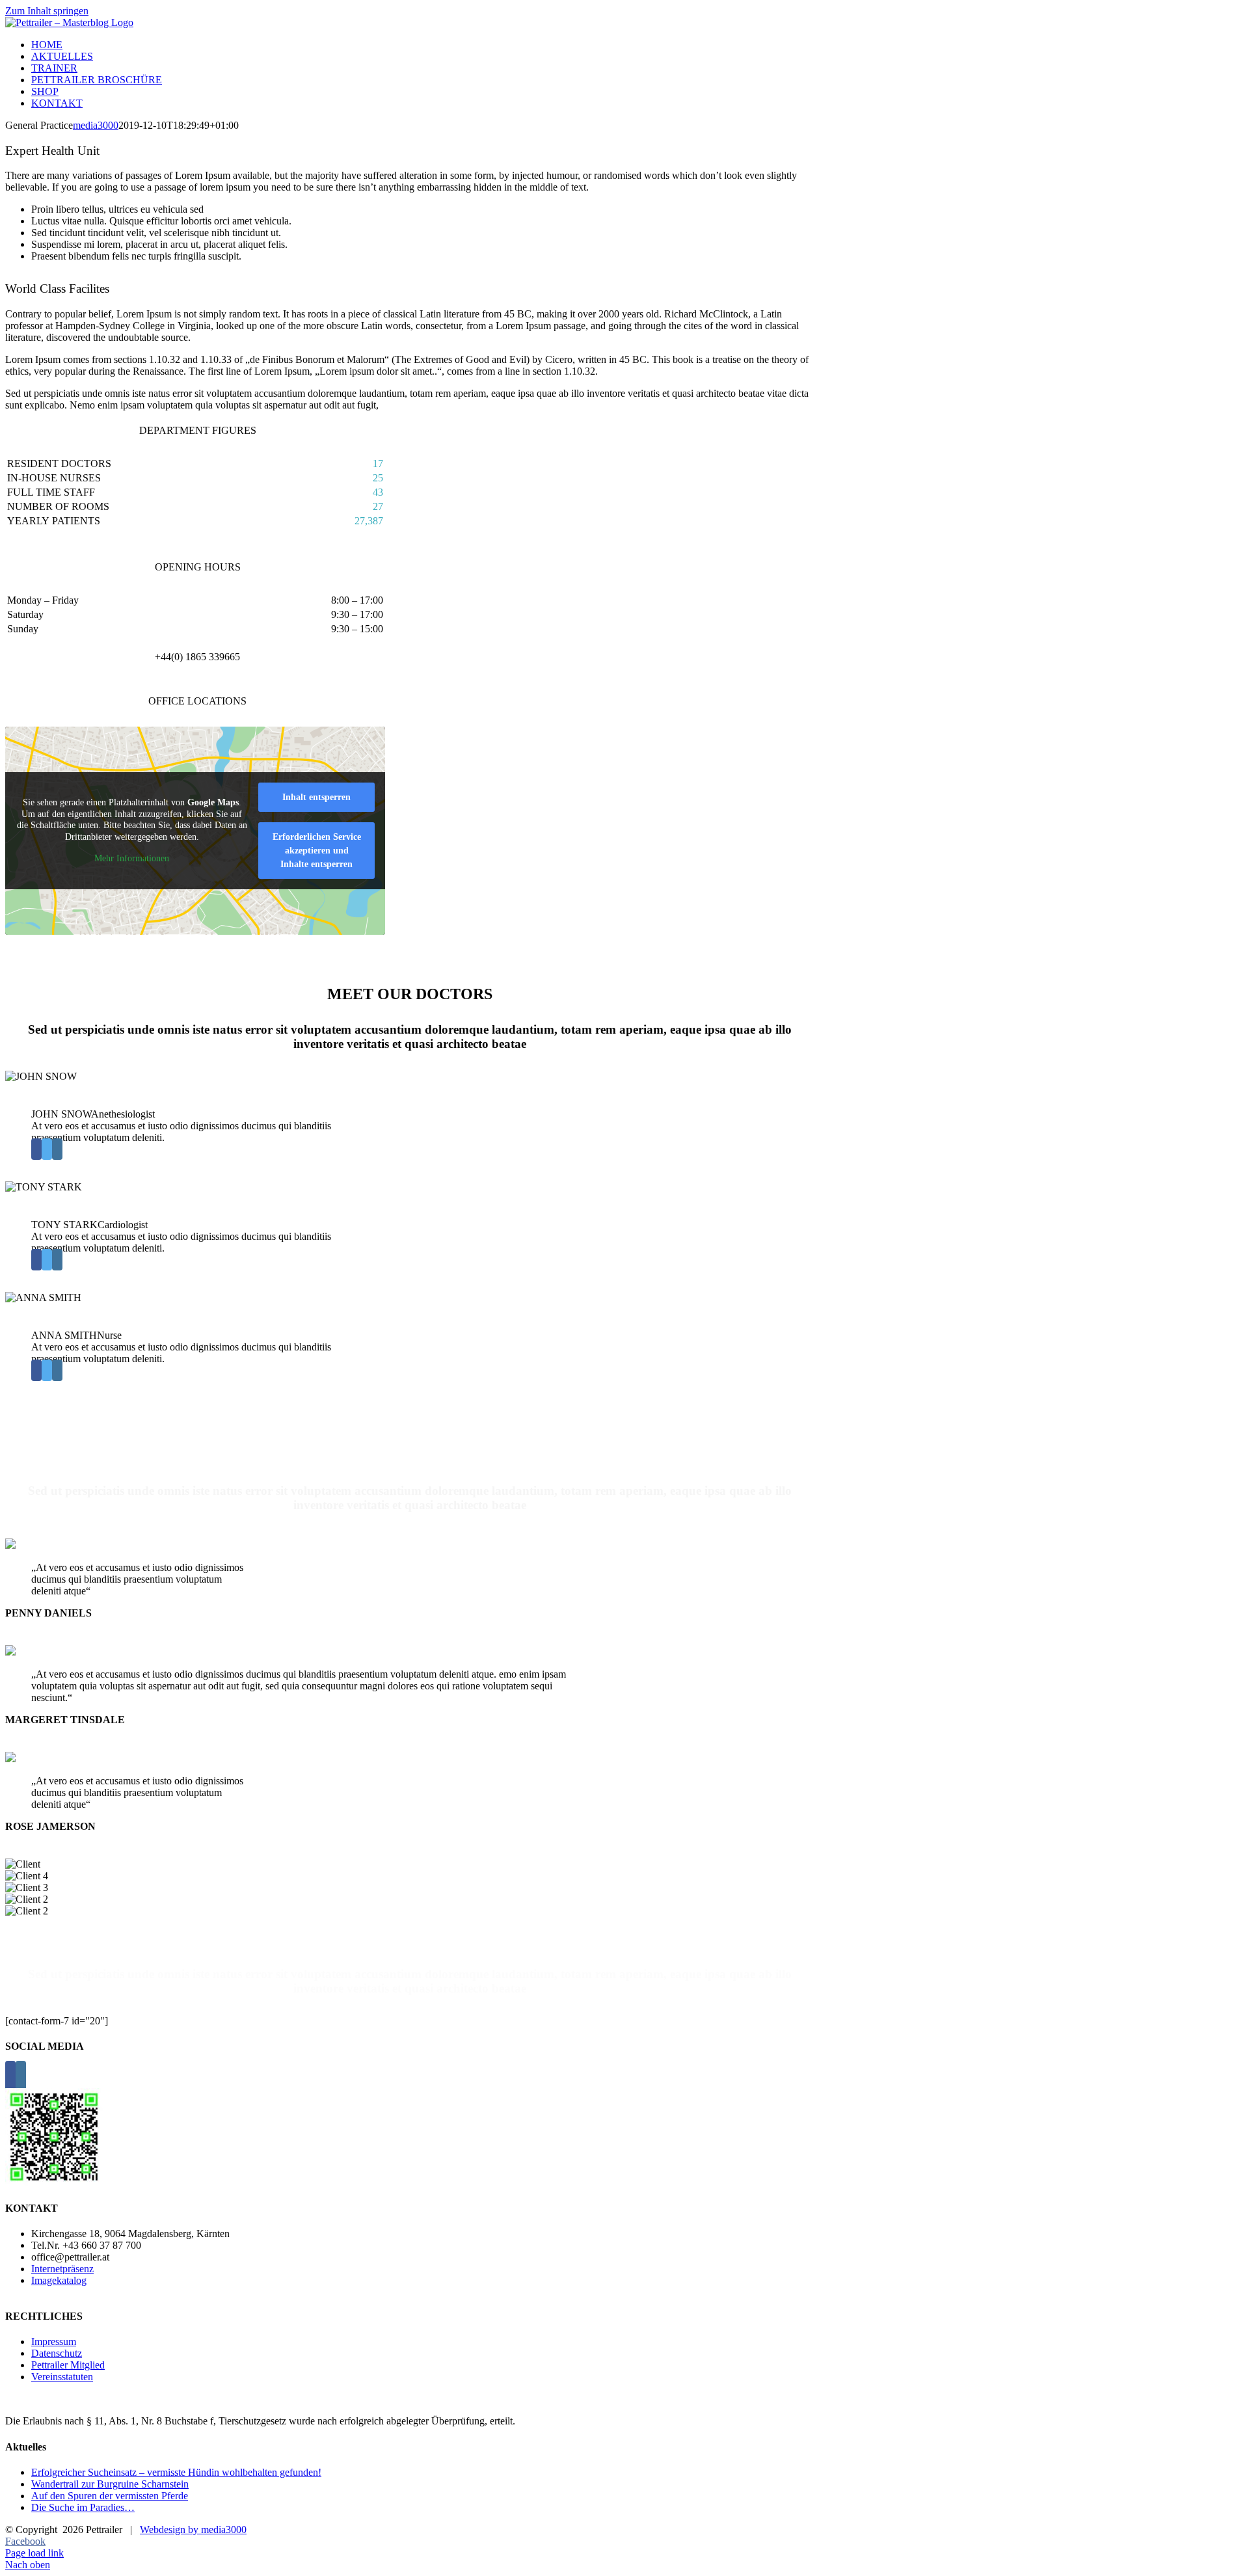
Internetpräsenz (62, 2269)
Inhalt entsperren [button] (316, 797)
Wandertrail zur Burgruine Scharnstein (110, 2484)
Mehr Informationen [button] (132, 858)
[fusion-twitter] (47, 1149)
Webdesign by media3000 (193, 2529)
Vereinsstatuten (62, 2377)
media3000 (96, 125)
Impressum (54, 2341)
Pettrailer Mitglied (68, 2365)
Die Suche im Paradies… (83, 2507)
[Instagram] (21, 2077)
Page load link (34, 2553)
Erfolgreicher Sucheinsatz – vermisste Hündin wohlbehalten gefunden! (176, 2472)
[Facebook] (10, 2077)
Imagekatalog (59, 2280)
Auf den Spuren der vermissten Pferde (110, 2496)
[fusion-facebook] (36, 1149)
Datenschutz (57, 2353)
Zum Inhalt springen (47, 11)
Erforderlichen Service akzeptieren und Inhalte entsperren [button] (317, 851)
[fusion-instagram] (57, 1149)
